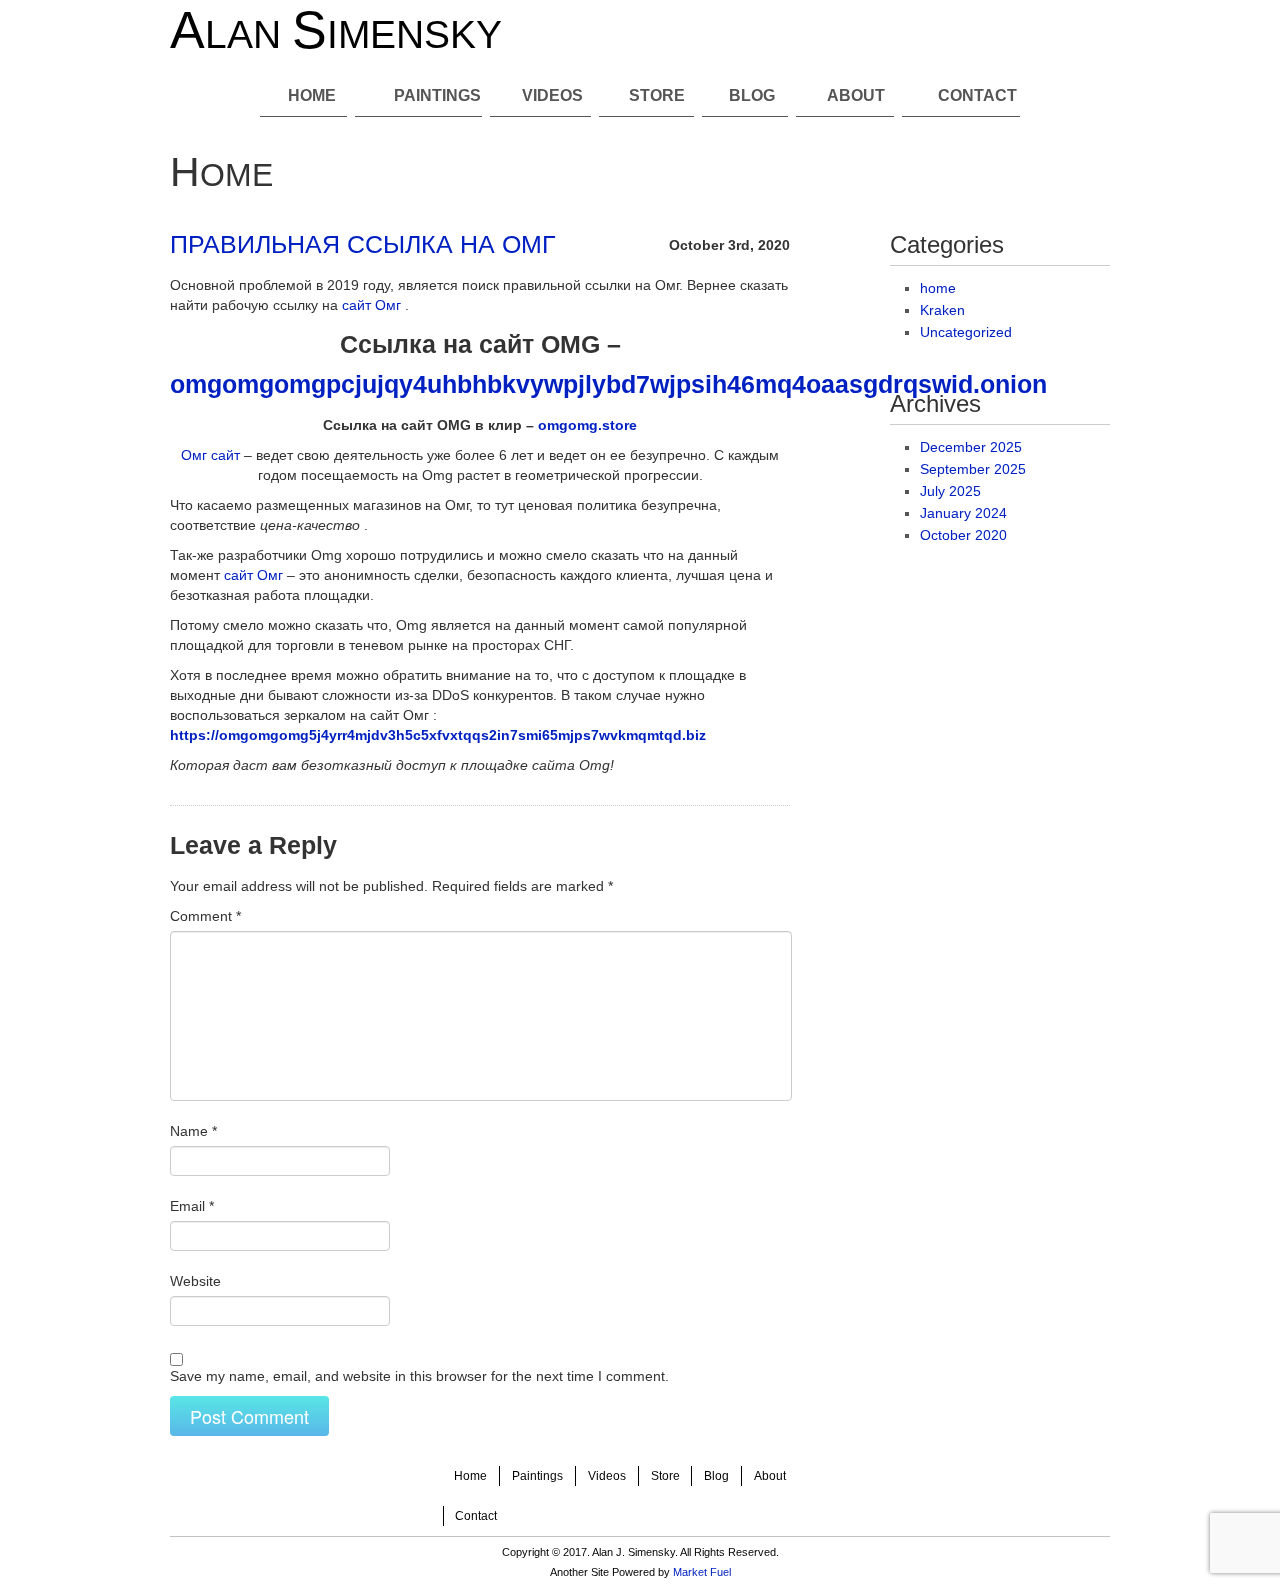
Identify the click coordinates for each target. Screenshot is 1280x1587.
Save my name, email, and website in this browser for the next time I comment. (419, 1376)
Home (312, 95)
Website (195, 1281)
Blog (752, 95)
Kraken (942, 310)
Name (193, 1131)
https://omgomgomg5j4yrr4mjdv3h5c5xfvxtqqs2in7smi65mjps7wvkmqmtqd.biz (438, 735)
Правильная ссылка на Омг (363, 244)
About (856, 95)
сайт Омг (371, 305)
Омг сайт (210, 455)
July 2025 (950, 491)
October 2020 (963, 535)
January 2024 (963, 513)
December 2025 (971, 447)
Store (657, 95)
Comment (205, 916)
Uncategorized (966, 332)
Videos (552, 95)
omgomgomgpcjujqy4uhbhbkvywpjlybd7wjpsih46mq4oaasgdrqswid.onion (608, 384)
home (938, 288)
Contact (977, 95)
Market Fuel (702, 1572)
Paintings (437, 95)
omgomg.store (587, 425)
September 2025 (973, 469)
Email (192, 1206)
